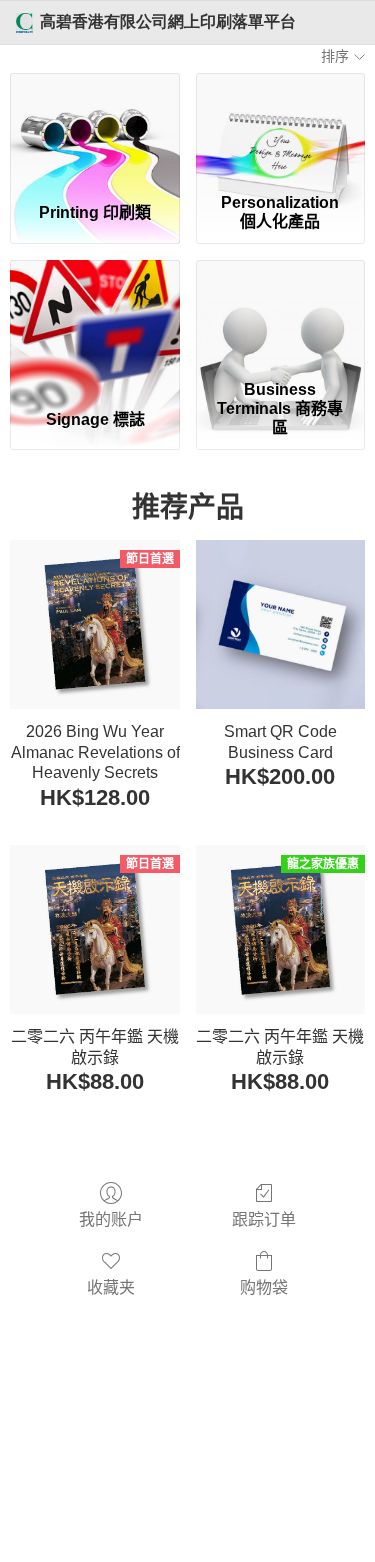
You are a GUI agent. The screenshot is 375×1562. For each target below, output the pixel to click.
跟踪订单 (264, 1219)
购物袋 (264, 1287)
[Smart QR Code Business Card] (280, 624)
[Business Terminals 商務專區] (280, 316)
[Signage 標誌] (94, 316)
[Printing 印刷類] (94, 129)
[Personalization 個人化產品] (280, 129)
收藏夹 (111, 1287)
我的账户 (111, 1219)
